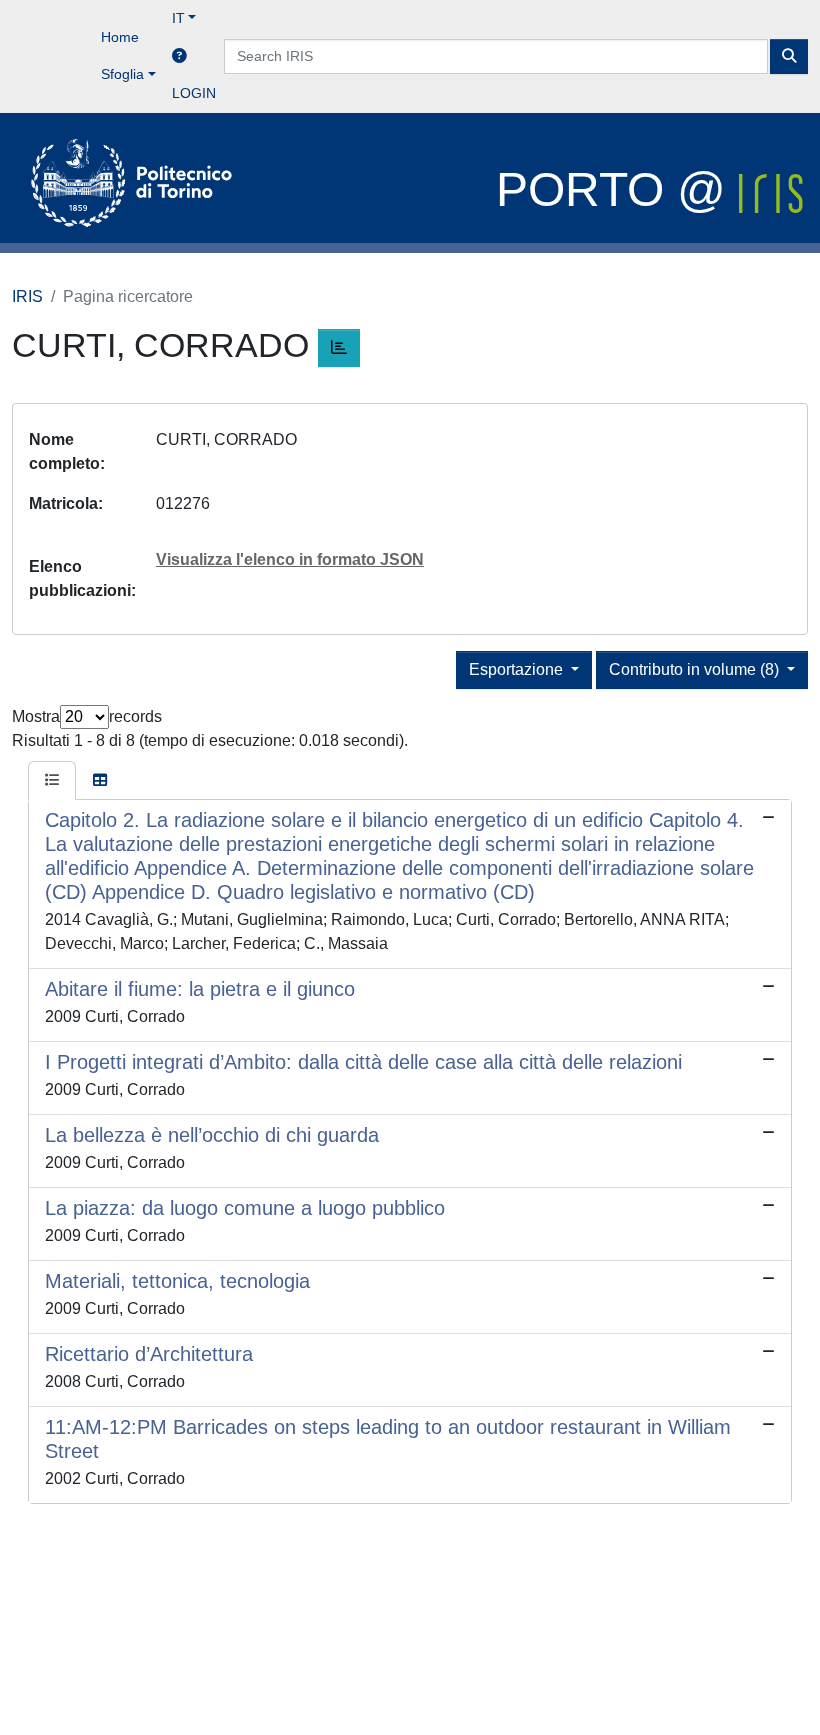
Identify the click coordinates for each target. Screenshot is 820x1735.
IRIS (27, 296)
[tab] (52, 781)
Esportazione (518, 669)
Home (120, 37)
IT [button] (178, 18)
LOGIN (194, 93)
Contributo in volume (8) (696, 669)
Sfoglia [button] (122, 74)
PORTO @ (617, 189)
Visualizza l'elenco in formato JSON (290, 559)
